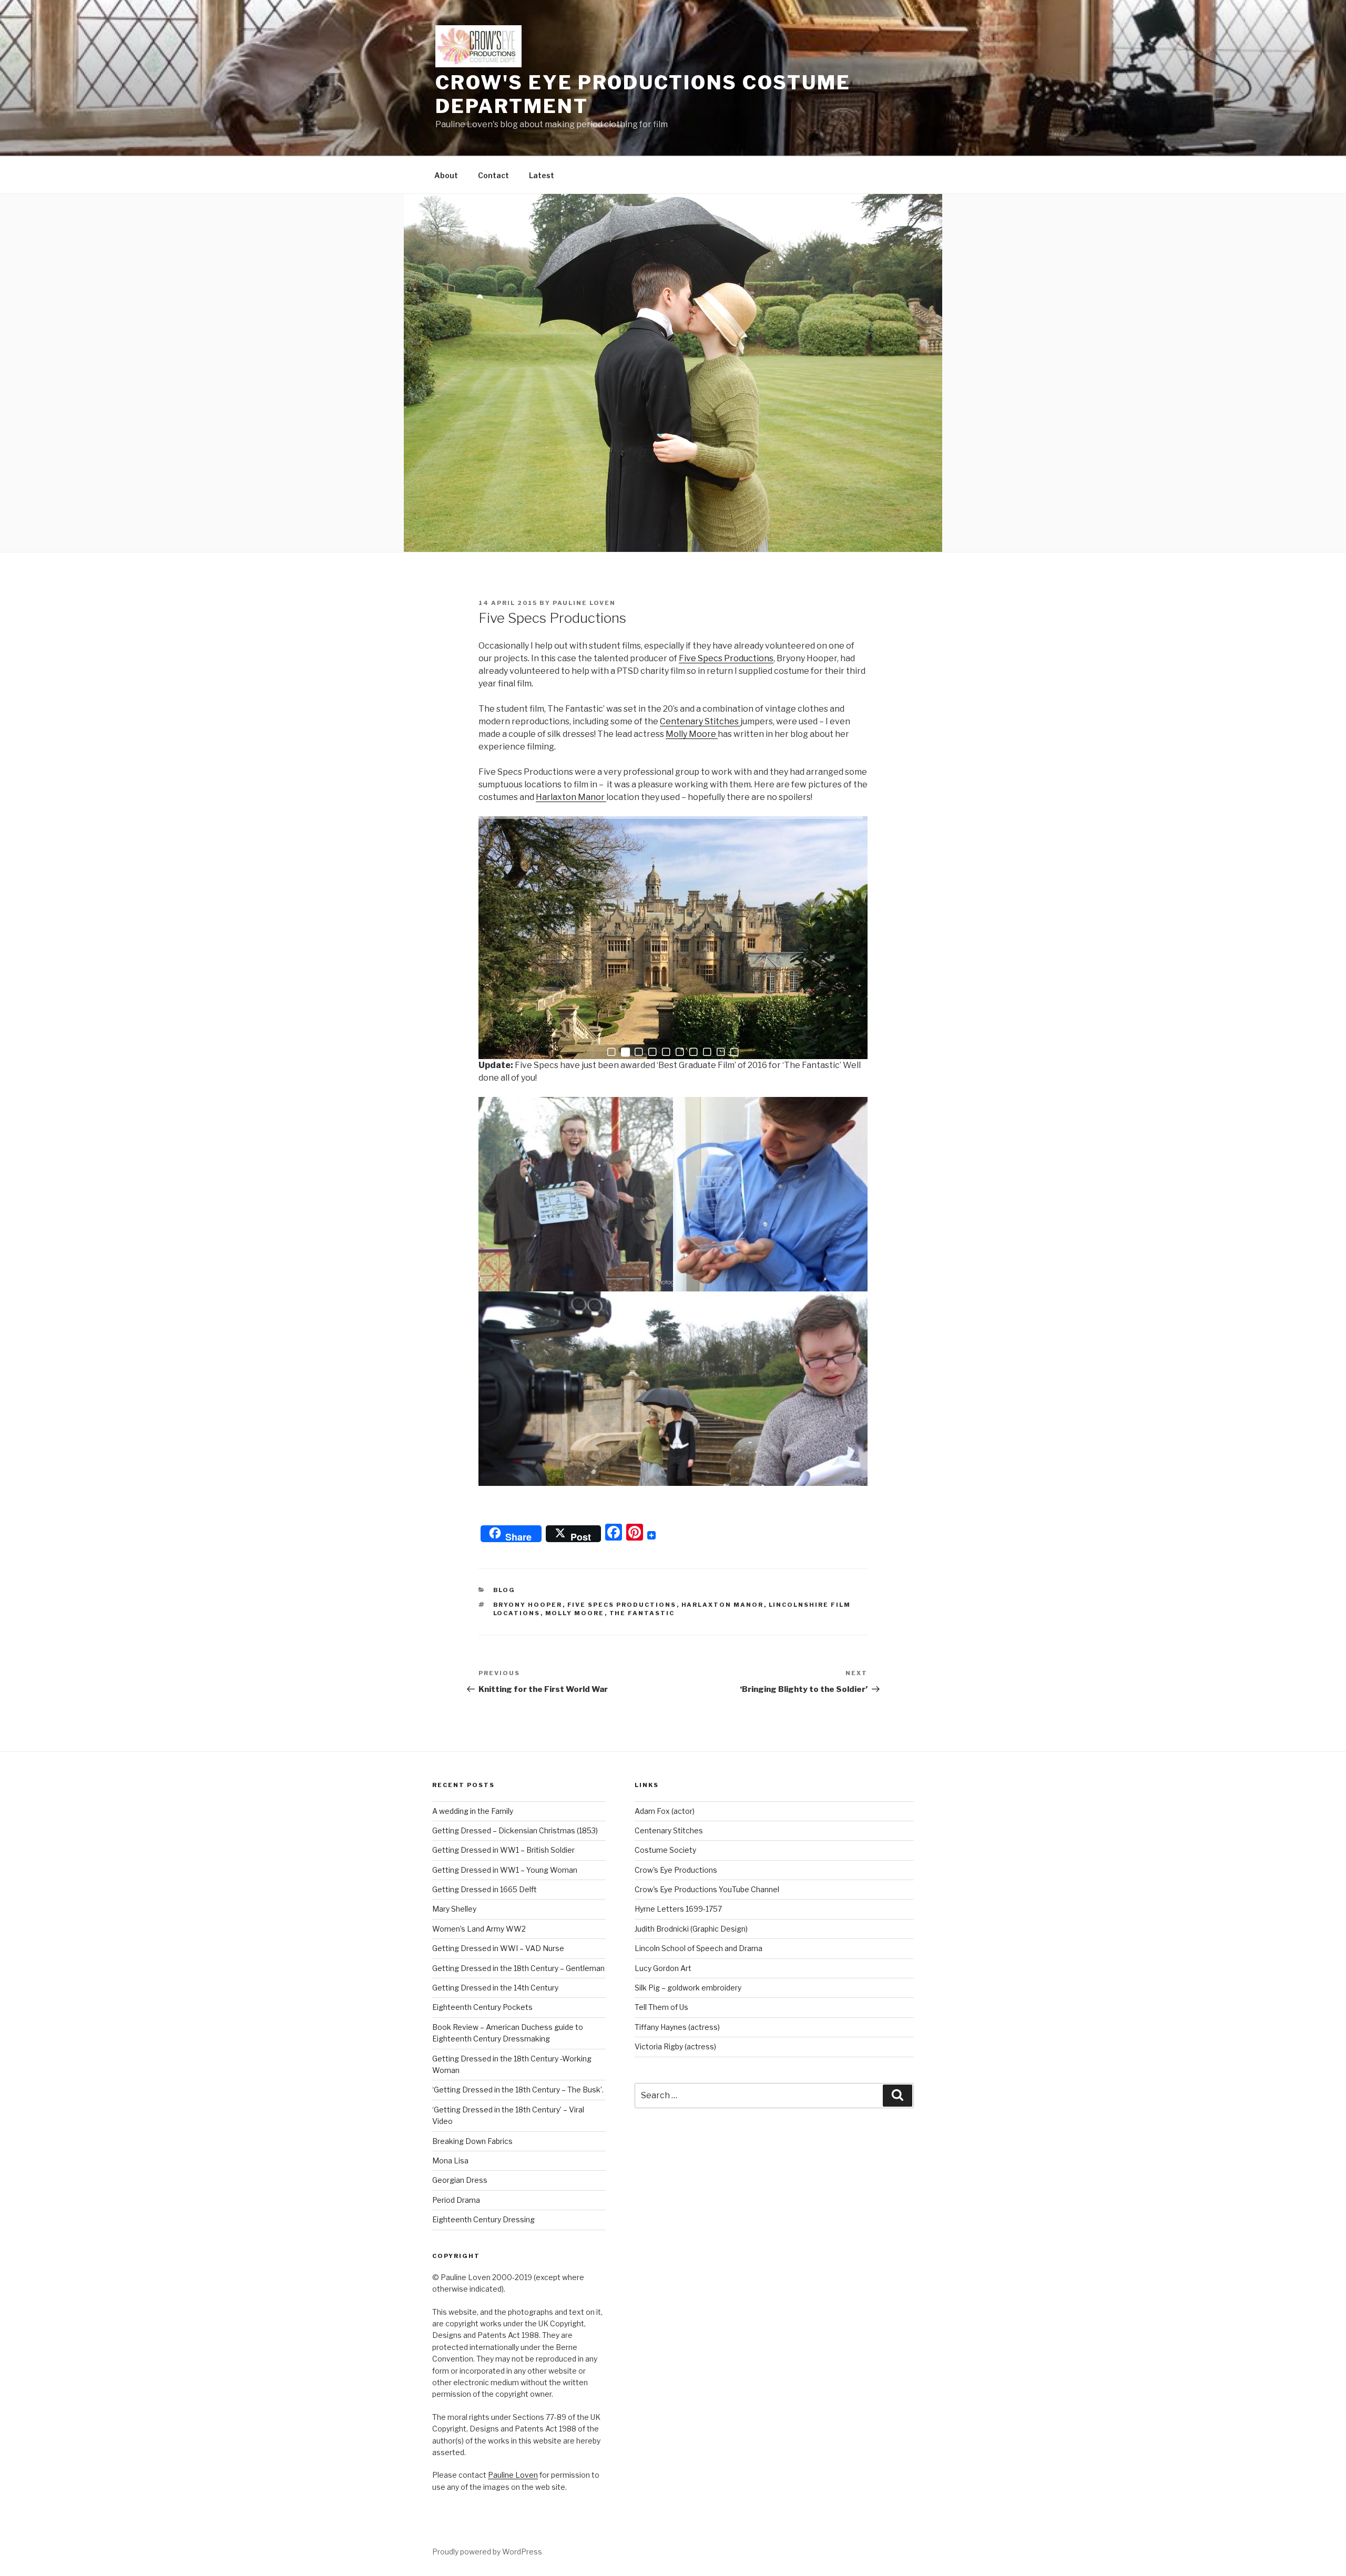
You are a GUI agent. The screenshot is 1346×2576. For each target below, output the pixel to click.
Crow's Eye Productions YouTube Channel (707, 1889)
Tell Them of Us (661, 2007)
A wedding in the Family (473, 1811)
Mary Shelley (454, 1909)
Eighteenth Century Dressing (483, 2219)
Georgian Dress (460, 2180)
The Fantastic (642, 1613)
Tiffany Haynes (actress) (677, 2027)
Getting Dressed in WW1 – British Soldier (503, 1850)
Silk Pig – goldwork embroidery (688, 1988)
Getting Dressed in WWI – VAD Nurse (498, 1948)
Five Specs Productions (726, 658)
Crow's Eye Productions (676, 1870)
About (446, 175)
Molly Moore (692, 734)
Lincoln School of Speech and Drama (699, 1948)
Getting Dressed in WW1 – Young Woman (505, 1870)
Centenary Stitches (700, 721)
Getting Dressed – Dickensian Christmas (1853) (515, 1830)
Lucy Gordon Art (663, 1968)
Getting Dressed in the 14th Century (495, 1988)
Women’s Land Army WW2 (479, 1929)
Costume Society (665, 1850)
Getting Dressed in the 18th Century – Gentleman (518, 1968)
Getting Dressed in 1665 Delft (485, 1889)
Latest (542, 175)
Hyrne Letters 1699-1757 (678, 1909)
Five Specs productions (622, 1605)
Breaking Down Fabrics (472, 2141)
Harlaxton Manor (571, 797)
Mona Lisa (450, 2161)
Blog (504, 1590)
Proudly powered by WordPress (487, 2552)
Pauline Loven (584, 603)
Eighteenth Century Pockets (482, 2007)
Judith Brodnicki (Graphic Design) (691, 1929)
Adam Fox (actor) (665, 1811)
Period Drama (456, 2200)
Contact (493, 175)
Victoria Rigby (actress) (675, 2046)
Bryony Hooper (528, 1605)
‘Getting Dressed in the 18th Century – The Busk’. (518, 2090)
